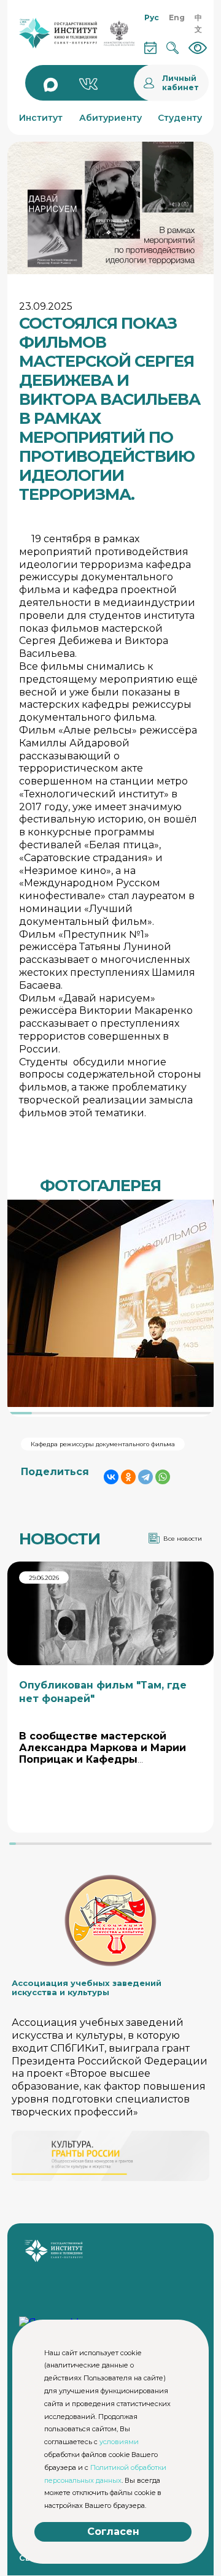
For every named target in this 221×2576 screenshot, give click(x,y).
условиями (119, 2442)
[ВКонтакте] (111, 1477)
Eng (177, 17)
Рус (152, 17)
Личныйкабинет (180, 83)
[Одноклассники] (128, 1477)
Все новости (183, 1539)
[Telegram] (145, 1477)
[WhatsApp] (163, 1477)
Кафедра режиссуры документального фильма (103, 1444)
